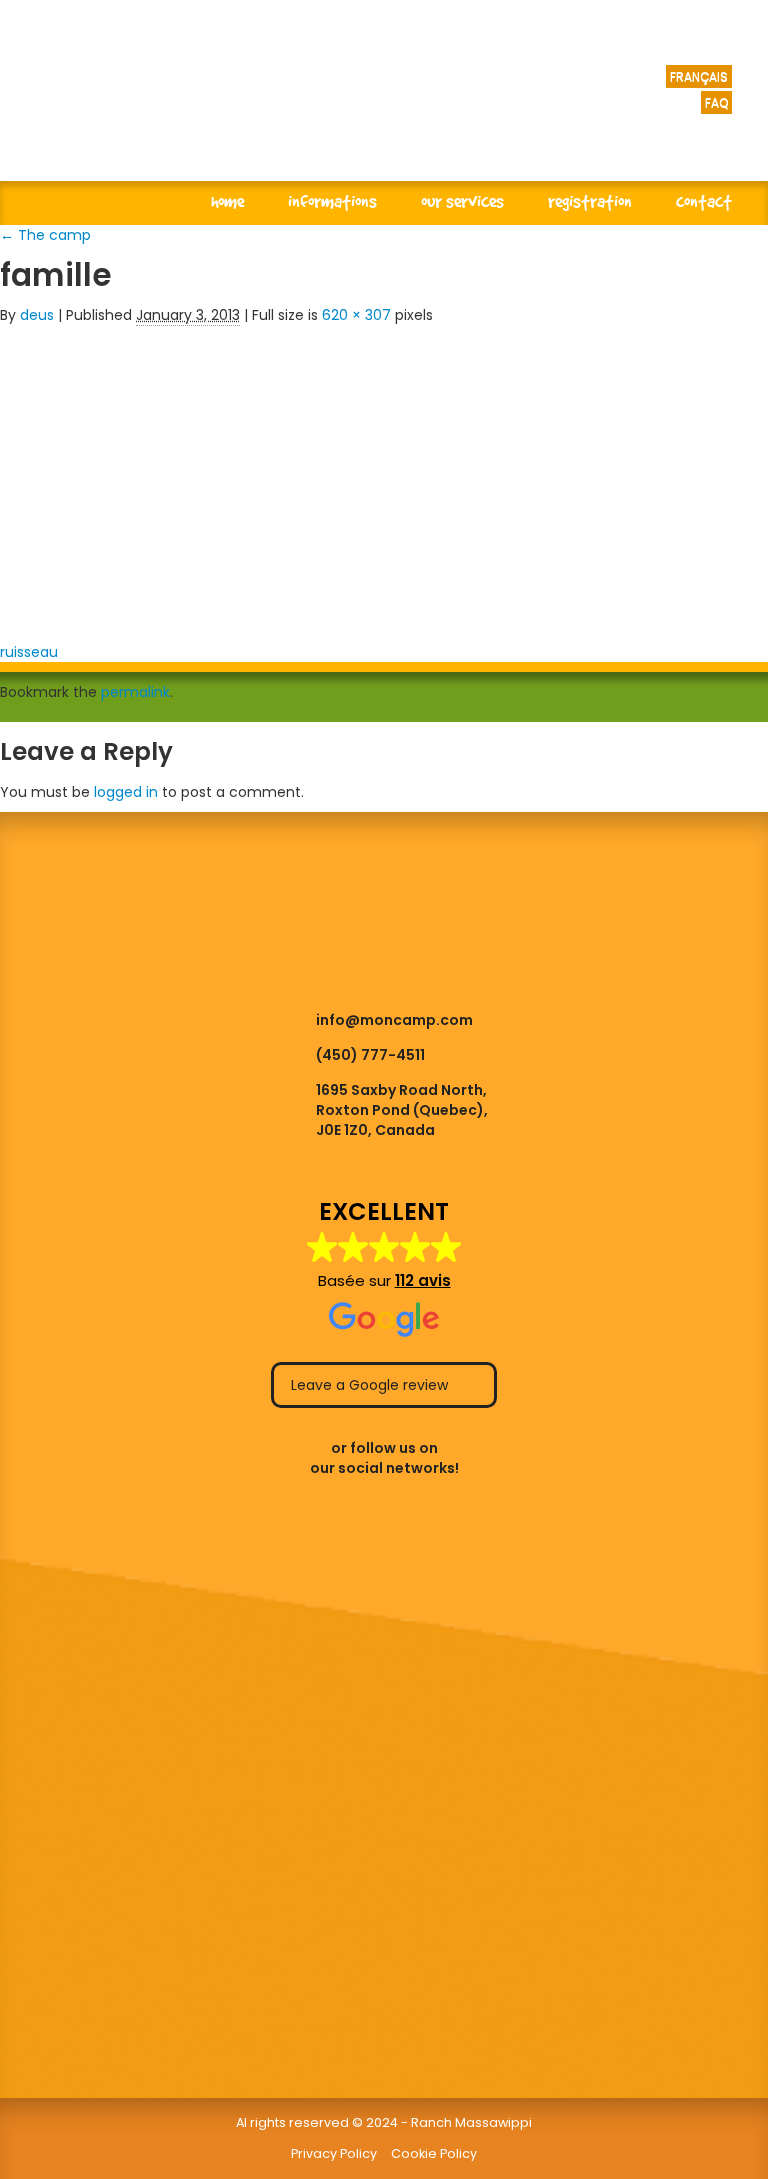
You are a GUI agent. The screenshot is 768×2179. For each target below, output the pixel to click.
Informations (332, 201)
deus (37, 315)
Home (227, 201)
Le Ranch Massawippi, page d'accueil (280, 110)
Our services (462, 201)
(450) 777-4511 (370, 1055)
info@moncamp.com (394, 1020)
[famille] (310, 477)
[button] (384, 1269)
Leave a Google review (371, 1385)
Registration (590, 201)
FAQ (716, 102)
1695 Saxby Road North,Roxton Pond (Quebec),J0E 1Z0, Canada (402, 1110)
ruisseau (29, 652)
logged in (126, 792)
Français (699, 76)
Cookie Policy (434, 2153)
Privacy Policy (334, 2153)
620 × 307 (356, 315)
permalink (135, 692)
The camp (45, 235)
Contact (704, 201)
